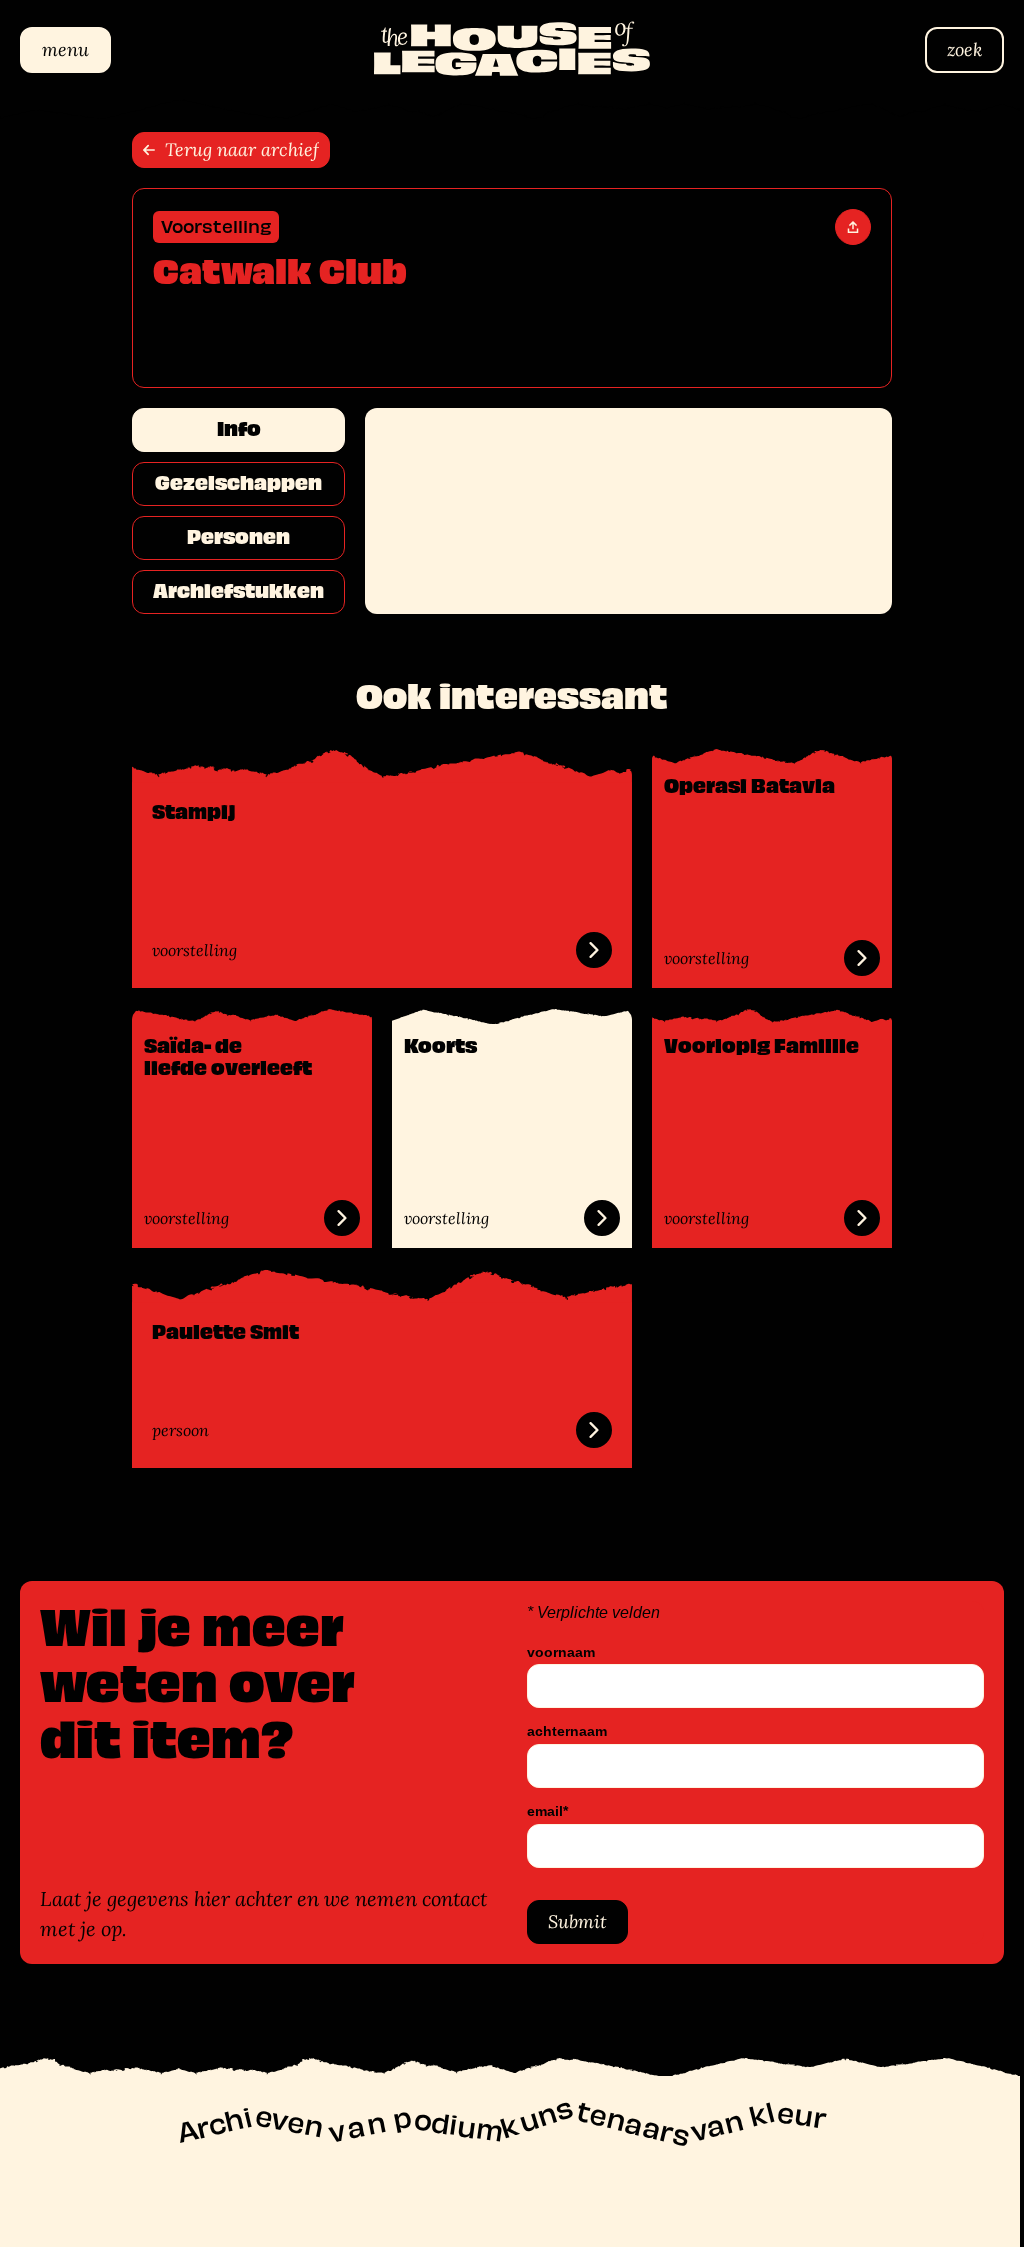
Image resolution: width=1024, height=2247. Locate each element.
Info (231, 429)
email (540, 1811)
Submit (570, 1921)
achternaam (560, 1731)
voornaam (554, 1652)
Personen (231, 537)
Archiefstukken (231, 591)
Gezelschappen (231, 483)
